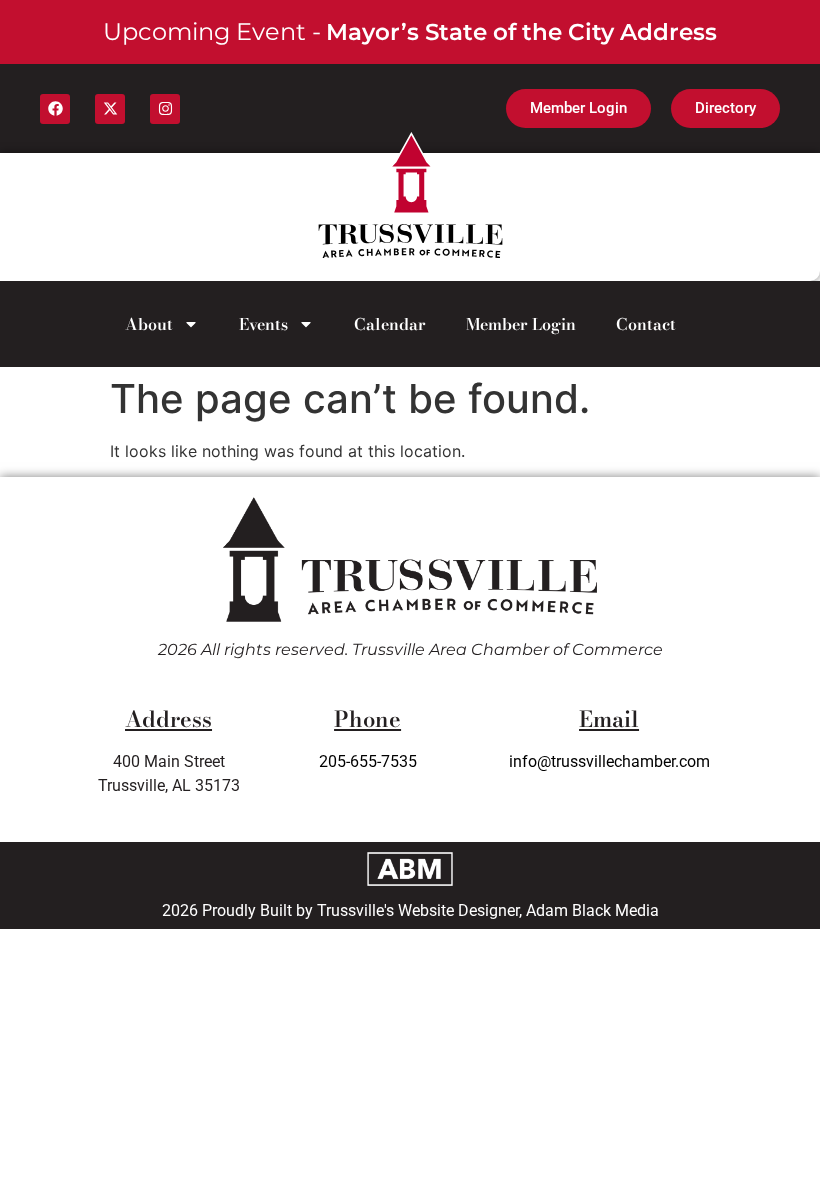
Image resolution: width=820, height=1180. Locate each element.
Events (263, 324)
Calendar (390, 324)
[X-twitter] (110, 109)
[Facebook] (55, 109)
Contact (646, 324)
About (149, 324)
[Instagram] (165, 109)
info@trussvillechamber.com (609, 761)
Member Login (521, 324)
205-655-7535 (368, 761)
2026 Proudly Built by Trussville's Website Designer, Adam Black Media (410, 910)
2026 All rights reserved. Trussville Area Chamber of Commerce (410, 649)
